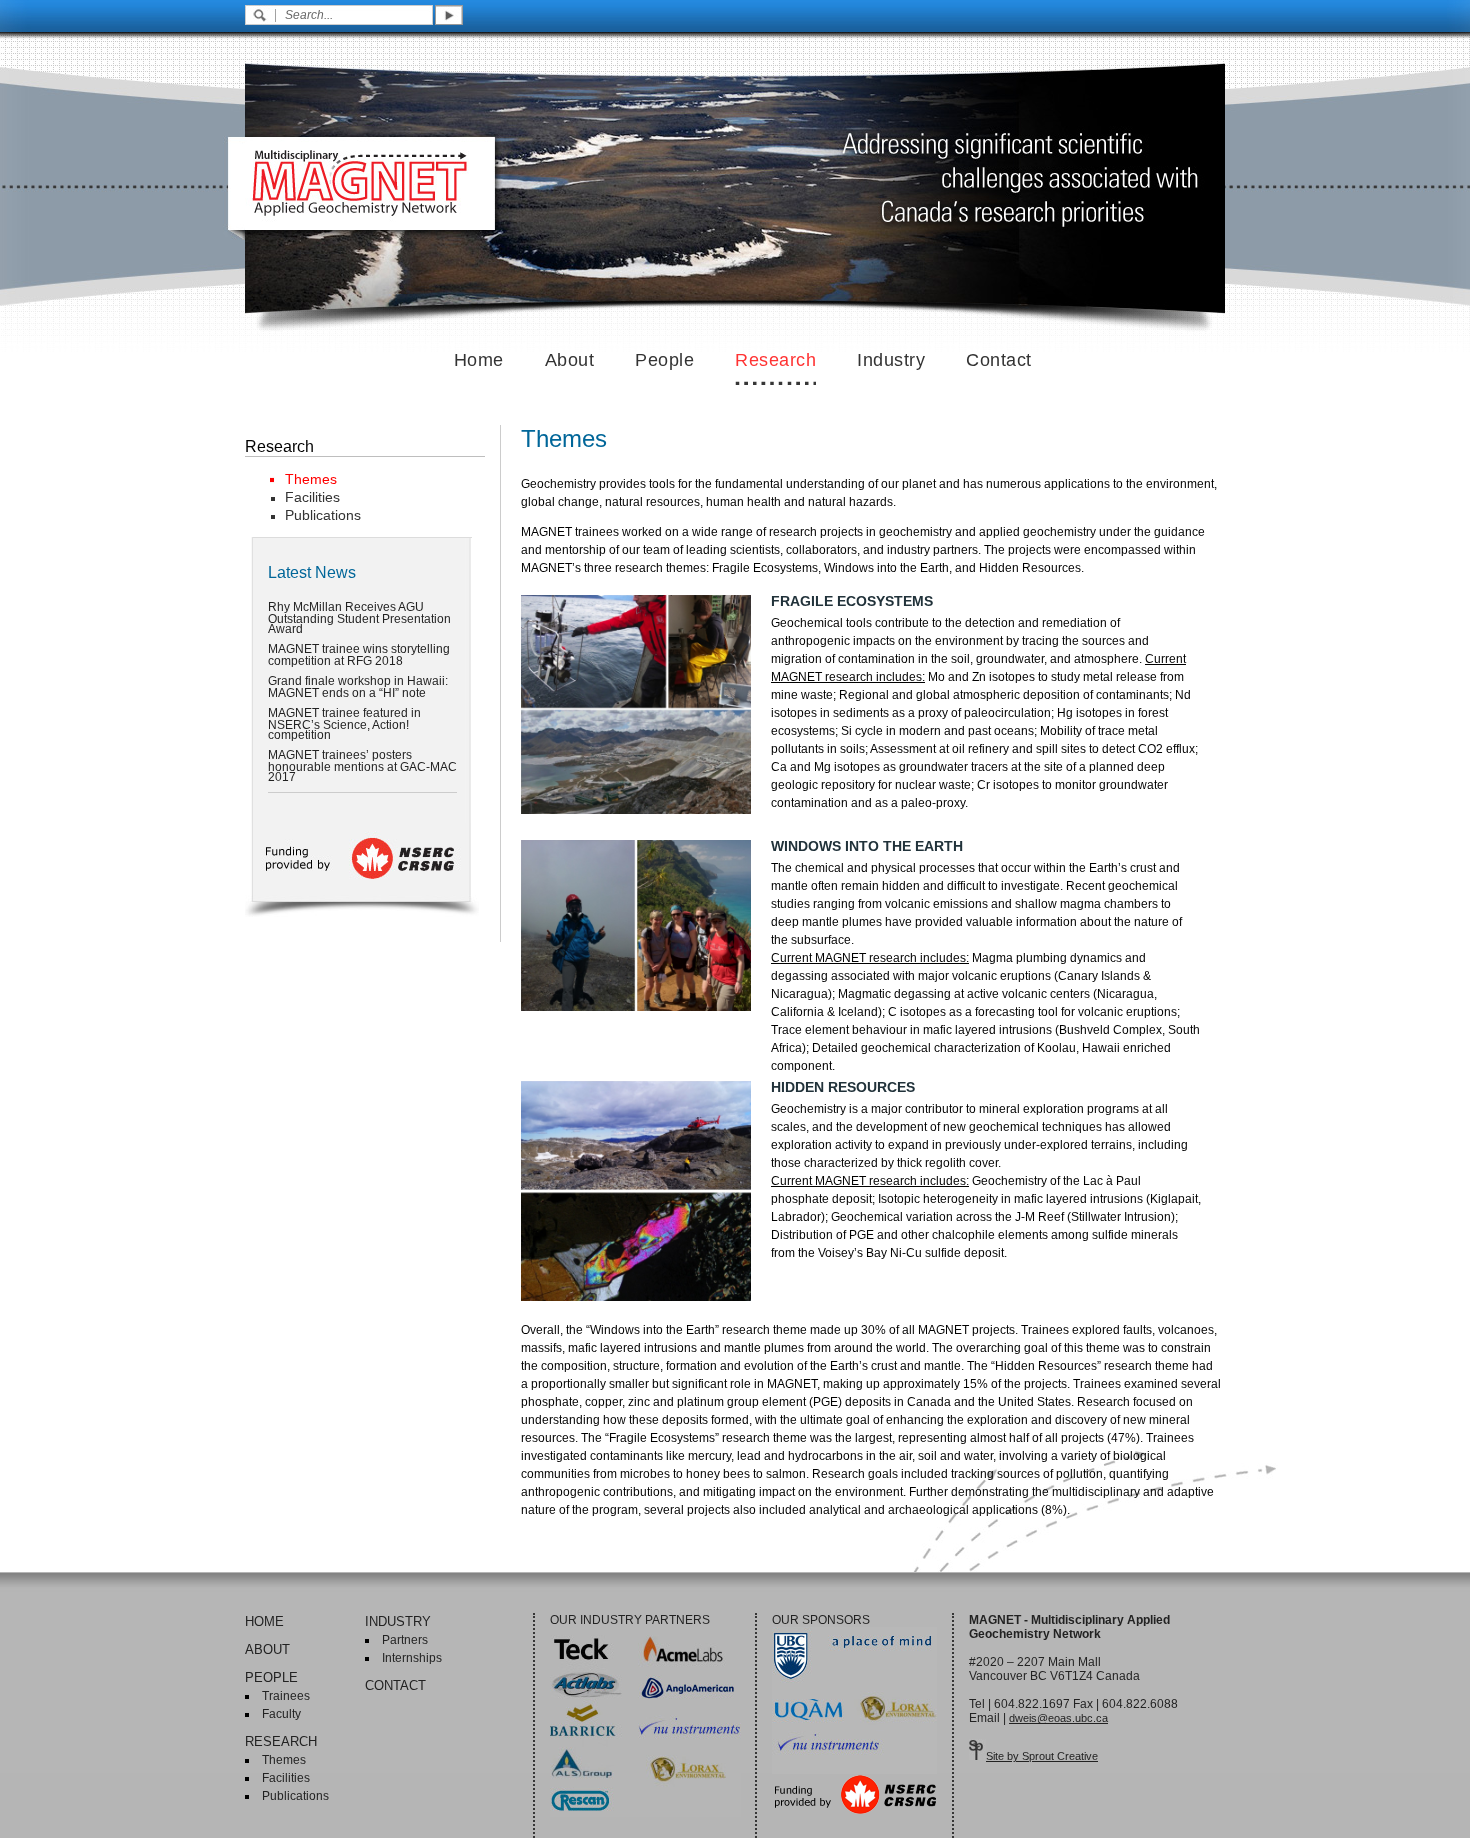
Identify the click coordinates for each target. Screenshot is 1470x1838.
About (570, 360)
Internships (412, 1658)
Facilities (312, 497)
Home (479, 360)
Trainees (286, 1696)
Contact (999, 360)
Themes (311, 479)
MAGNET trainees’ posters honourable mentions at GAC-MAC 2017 (362, 766)
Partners (405, 1640)
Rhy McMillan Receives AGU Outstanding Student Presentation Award (359, 618)
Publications (323, 515)
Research (775, 360)
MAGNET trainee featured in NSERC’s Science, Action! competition (344, 724)
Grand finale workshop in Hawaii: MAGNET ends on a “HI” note (358, 687)
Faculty (281, 1714)
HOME (264, 1621)
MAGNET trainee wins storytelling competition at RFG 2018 (359, 655)
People (664, 360)
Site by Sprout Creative (1042, 1756)
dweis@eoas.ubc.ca (1058, 1718)
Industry (891, 360)
